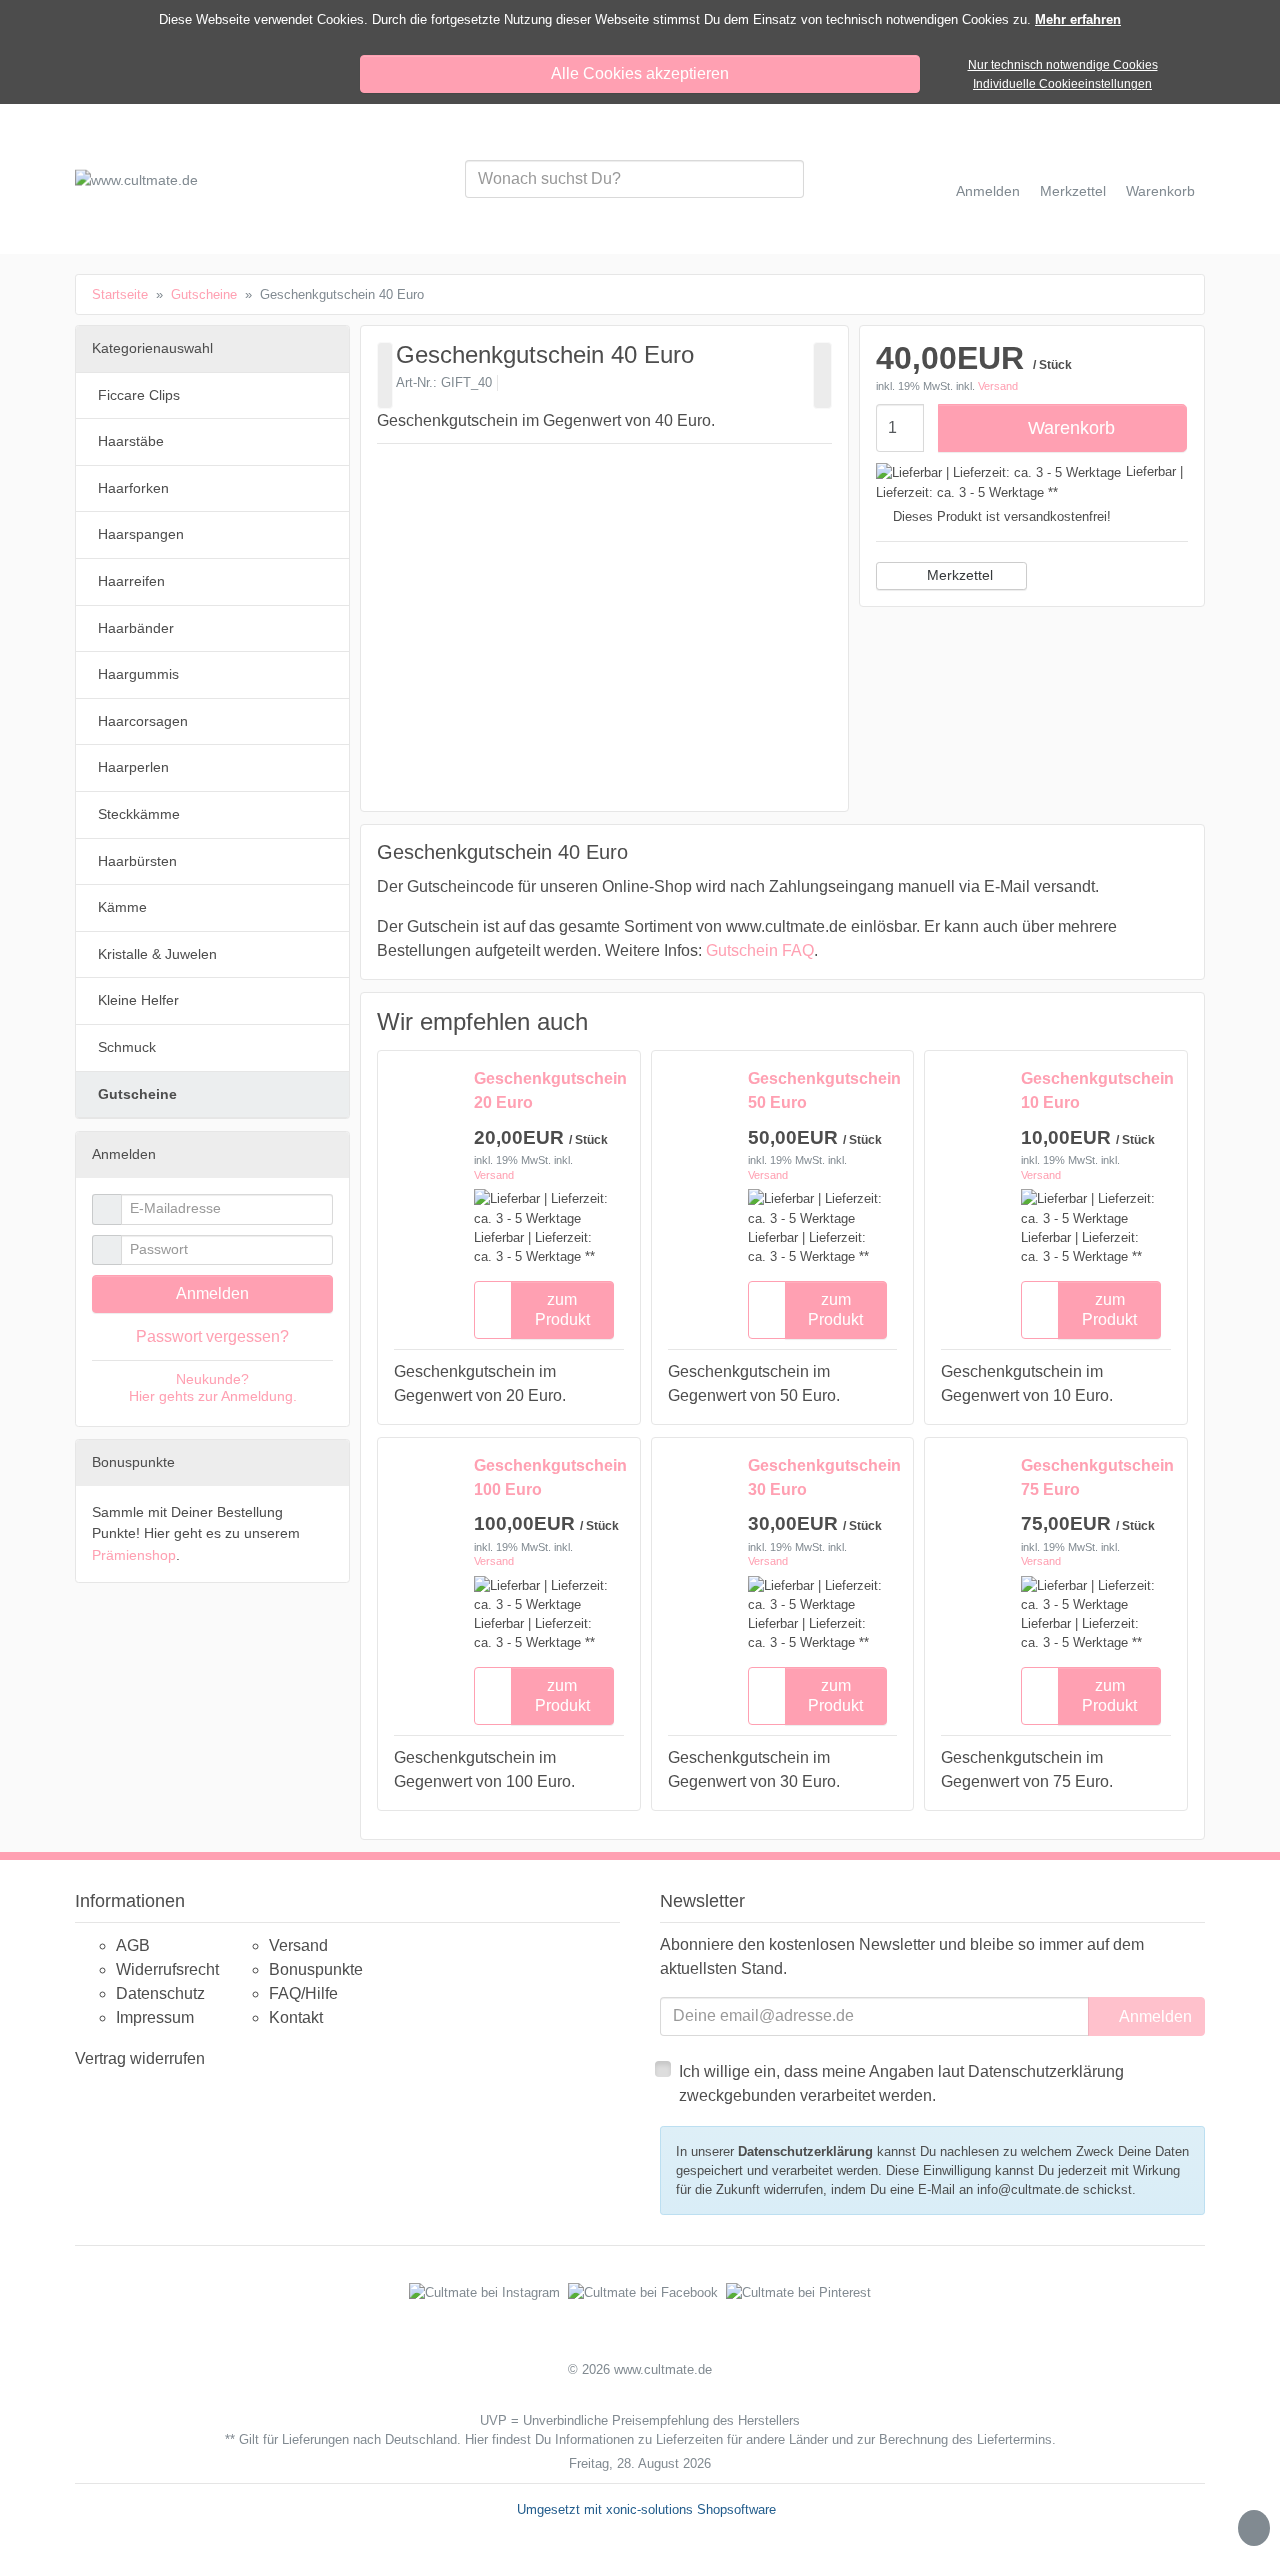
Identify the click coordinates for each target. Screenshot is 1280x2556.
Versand (998, 386)
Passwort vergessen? (212, 1336)
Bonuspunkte (316, 1969)
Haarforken (133, 488)
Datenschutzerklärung (805, 2151)
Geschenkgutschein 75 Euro (1091, 1477)
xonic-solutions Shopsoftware (691, 2509)
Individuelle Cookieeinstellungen (1062, 84)
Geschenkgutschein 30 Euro (818, 1477)
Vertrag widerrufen (140, 2058)
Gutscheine (137, 1094)
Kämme (122, 907)
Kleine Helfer (138, 1000)
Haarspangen (141, 534)
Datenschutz (160, 1993)
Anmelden (212, 1293)
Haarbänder (136, 628)
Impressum (155, 2017)
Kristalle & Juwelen (157, 954)
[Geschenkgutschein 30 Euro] (385, 375)
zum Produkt (562, 1309)
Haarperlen (133, 767)
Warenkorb (1071, 427)
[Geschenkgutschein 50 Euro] (822, 375)
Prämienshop (134, 1555)
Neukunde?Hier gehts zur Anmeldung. (213, 1387)
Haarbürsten (137, 861)
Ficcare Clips (139, 395)
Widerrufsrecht (167, 1969)
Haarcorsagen (143, 721)
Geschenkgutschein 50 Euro (818, 1090)
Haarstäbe (131, 441)
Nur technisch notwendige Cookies (1063, 65)
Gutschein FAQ (760, 950)
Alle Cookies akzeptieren (640, 73)
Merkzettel (960, 575)
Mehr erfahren (1078, 19)
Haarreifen (131, 581)
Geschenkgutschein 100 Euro (544, 1477)
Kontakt (296, 2017)
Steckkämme (139, 814)
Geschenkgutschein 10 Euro (1091, 1090)
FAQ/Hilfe (303, 1993)
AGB (133, 1945)
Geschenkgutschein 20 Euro (544, 1090)
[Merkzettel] (493, 1310)
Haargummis (138, 674)
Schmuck (127, 1047)
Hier (476, 2439)
